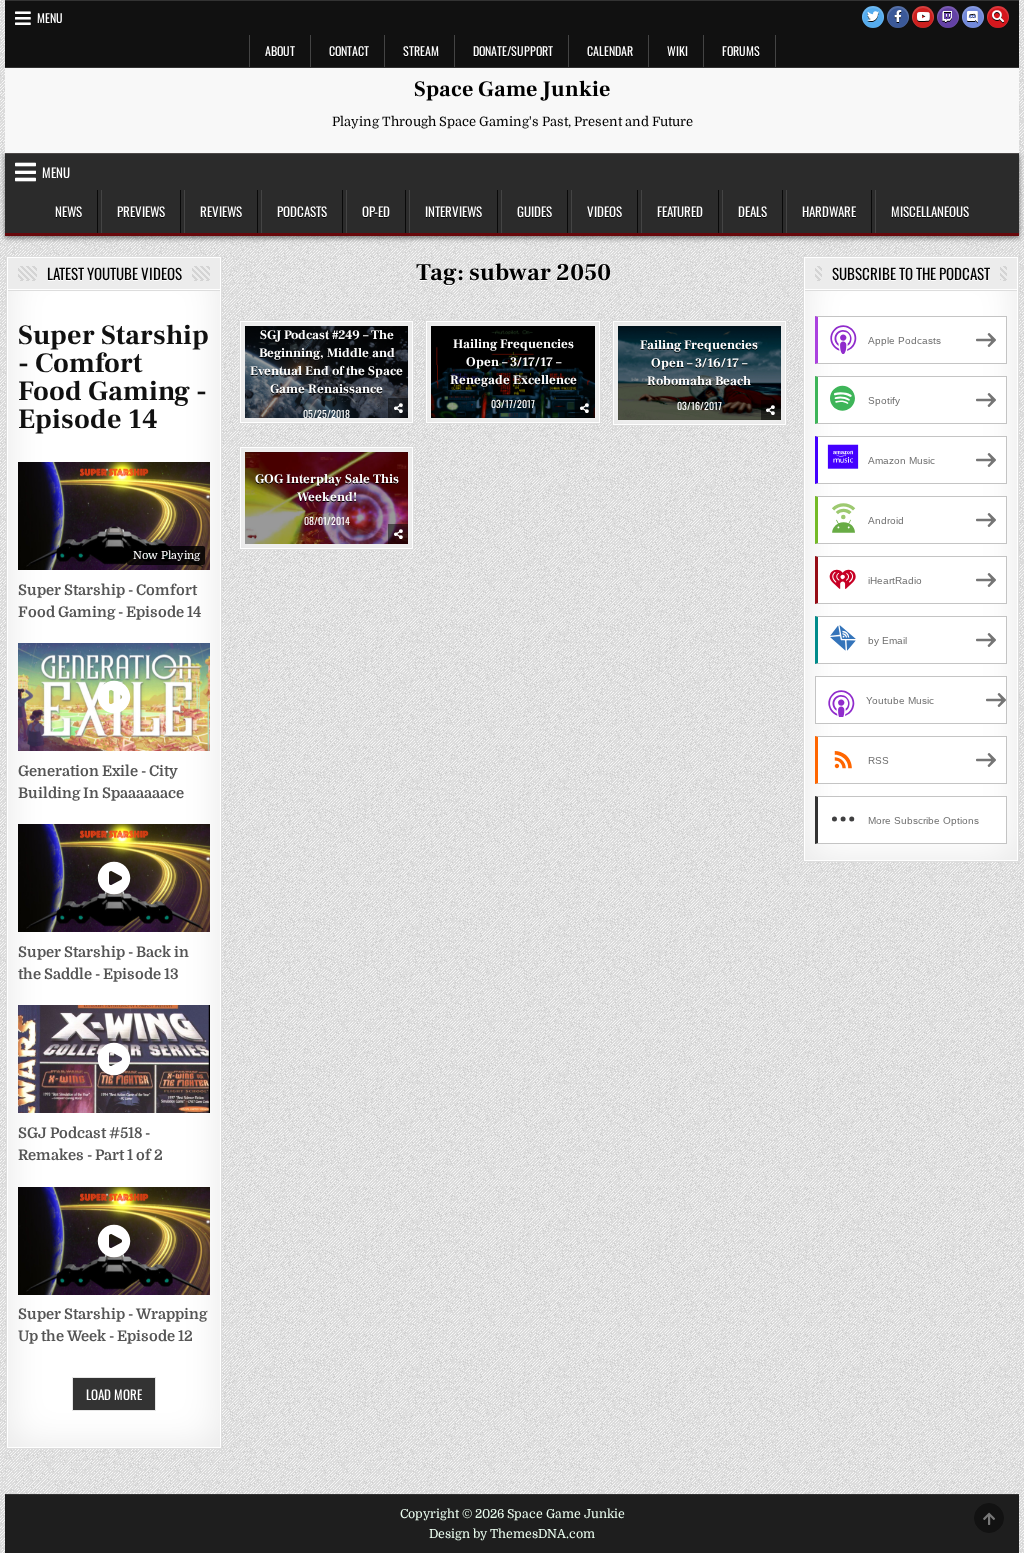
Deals (752, 211)
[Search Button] (998, 17)
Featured (680, 211)
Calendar (610, 50)
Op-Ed (376, 211)
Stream (421, 50)
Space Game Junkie (512, 89)
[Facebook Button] (898, 17)
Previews (141, 211)
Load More (114, 1394)
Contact (349, 50)
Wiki (677, 50)
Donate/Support (513, 50)
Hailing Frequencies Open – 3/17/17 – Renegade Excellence (513, 362)
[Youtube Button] (923, 17)
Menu (50, 17)
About (280, 50)
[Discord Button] (973, 17)
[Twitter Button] (873, 17)
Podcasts (302, 211)
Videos (604, 211)
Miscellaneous (930, 211)
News (68, 211)
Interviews (453, 211)
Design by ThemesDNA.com (512, 1534)
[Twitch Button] (948, 17)
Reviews (221, 211)
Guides (534, 211)
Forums (741, 50)
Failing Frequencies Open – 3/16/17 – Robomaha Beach (699, 363)
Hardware (829, 211)
